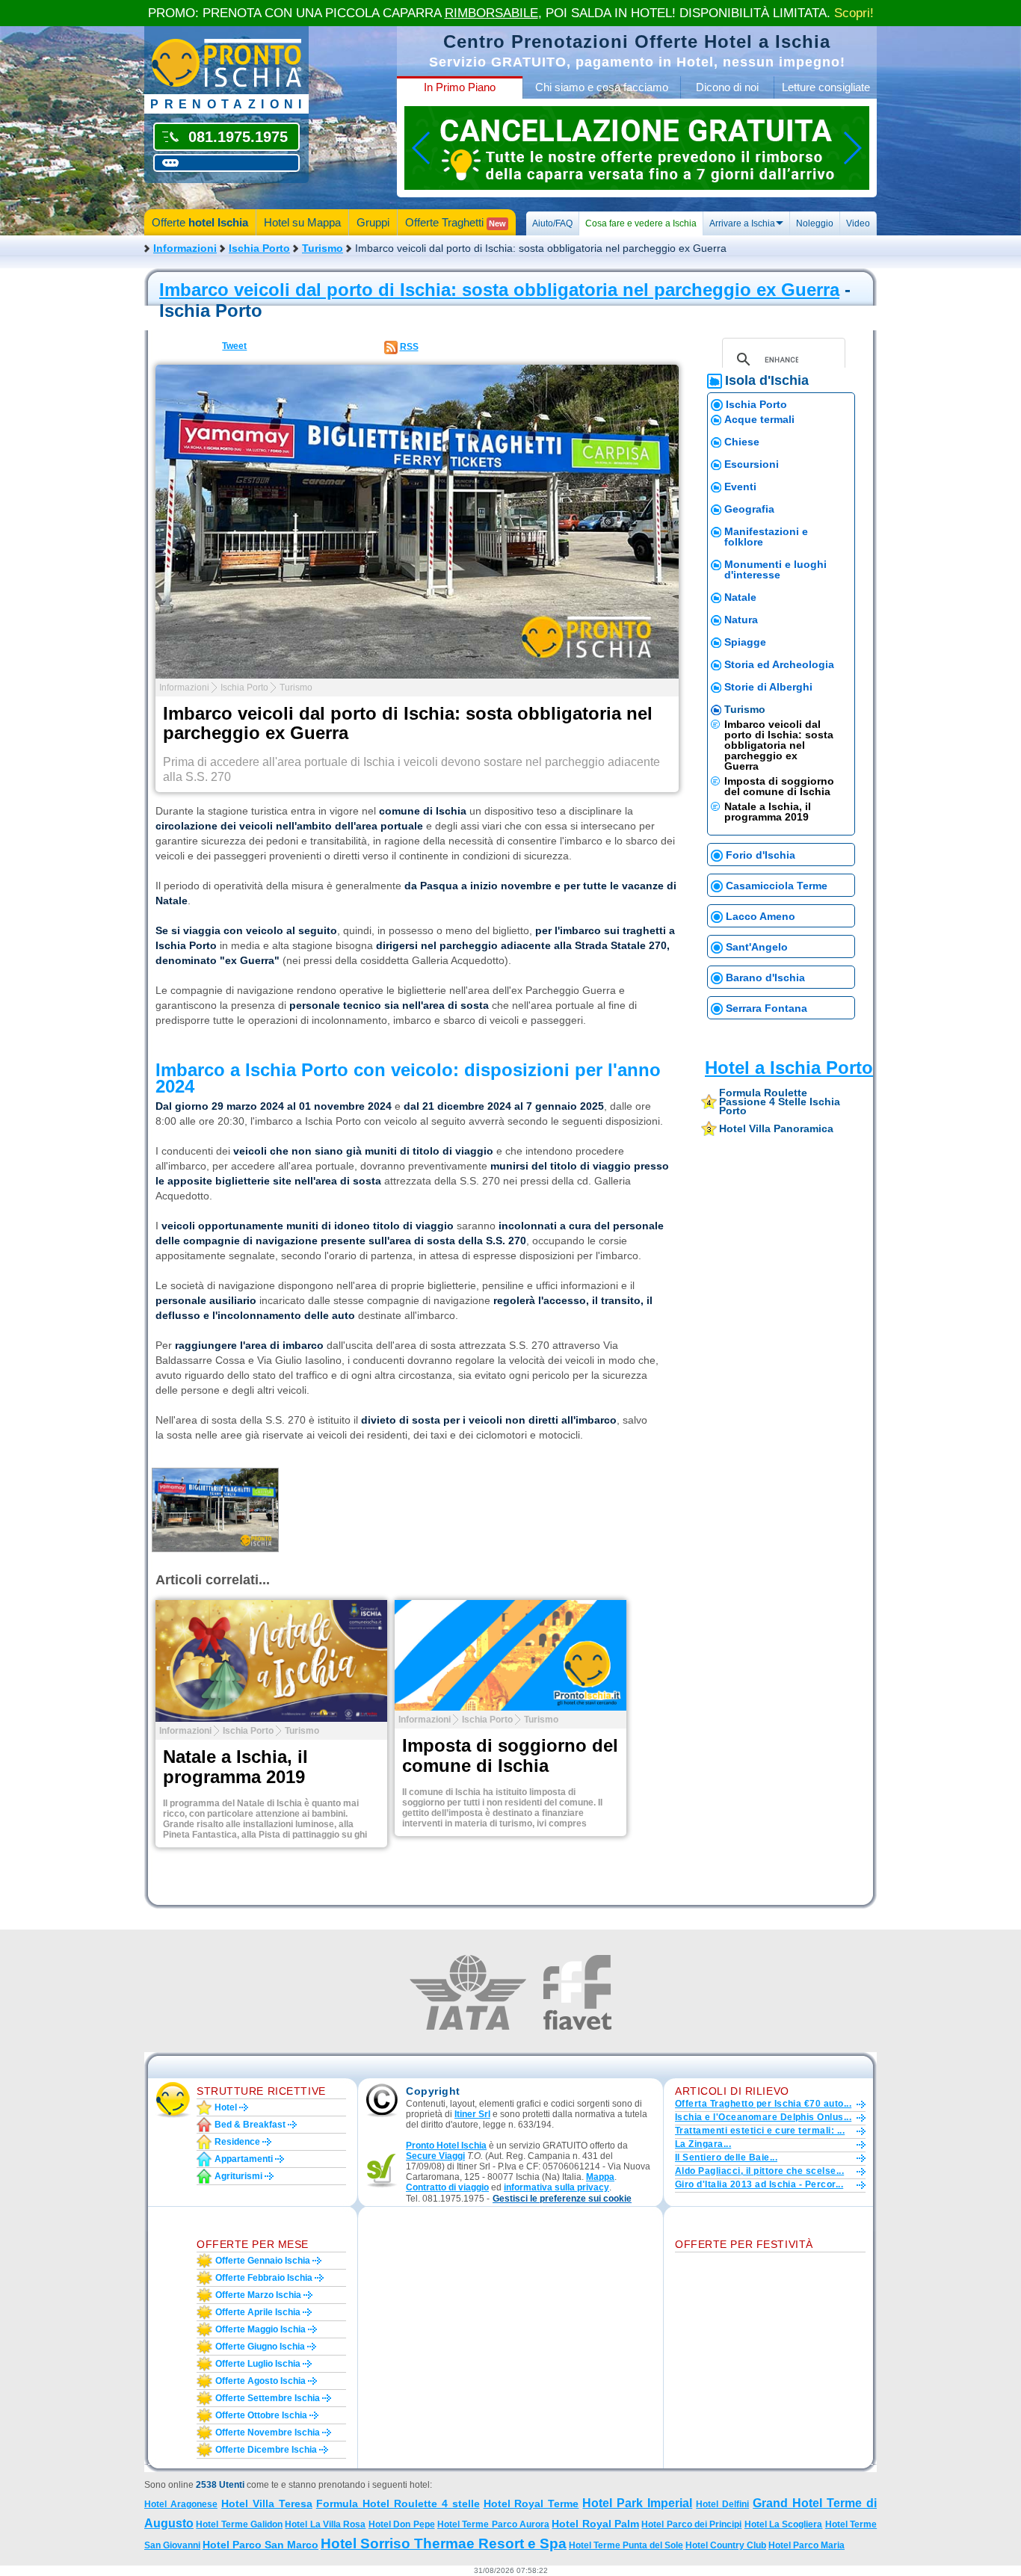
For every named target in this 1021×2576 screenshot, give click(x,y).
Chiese (742, 442)
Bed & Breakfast (250, 2125)
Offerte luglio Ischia (258, 2364)
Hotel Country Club (726, 2545)
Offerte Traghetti (456, 222)
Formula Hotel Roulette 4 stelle (398, 2504)
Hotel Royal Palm (595, 2524)
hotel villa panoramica (776, 1128)
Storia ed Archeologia (779, 664)
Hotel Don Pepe (402, 2524)
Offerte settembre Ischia (268, 2398)
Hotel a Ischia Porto (789, 1068)
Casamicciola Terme (777, 886)
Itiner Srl (472, 2114)
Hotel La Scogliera (784, 2524)
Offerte (200, 222)
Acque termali (759, 419)
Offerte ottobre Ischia (261, 2415)
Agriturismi (238, 2176)
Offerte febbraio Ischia (264, 2278)
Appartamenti (244, 2159)
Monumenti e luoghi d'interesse (775, 569)
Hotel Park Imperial (637, 2503)
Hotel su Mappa (302, 222)
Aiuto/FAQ (552, 223)
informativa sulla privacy (556, 2187)
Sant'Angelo (757, 947)
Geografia (749, 509)
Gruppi (373, 222)
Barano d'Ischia (765, 977)
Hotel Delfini (722, 2504)
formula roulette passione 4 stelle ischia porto (780, 1102)
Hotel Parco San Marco (260, 2545)
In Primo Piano (460, 87)
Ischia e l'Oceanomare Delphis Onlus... (763, 2117)
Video (858, 223)
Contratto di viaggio (447, 2187)
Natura (741, 620)
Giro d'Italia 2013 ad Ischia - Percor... (759, 2184)
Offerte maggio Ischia (260, 2329)
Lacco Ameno (761, 916)
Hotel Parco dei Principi (691, 2524)
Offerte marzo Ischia (258, 2295)
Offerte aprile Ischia (258, 2312)
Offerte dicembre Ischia (266, 2450)
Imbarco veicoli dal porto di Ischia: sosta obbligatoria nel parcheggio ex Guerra (499, 290)
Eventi (740, 487)
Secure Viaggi (435, 2156)
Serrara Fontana (766, 1008)
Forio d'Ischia (761, 855)
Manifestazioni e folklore (766, 537)
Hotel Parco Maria (806, 2545)
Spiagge (745, 642)
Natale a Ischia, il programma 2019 (768, 812)
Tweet (234, 346)
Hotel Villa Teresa (267, 2504)
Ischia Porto (259, 248)
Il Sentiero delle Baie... (726, 2158)
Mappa (600, 2177)
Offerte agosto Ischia (260, 2381)
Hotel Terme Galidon (239, 2524)
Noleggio (815, 223)
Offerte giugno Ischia (260, 2347)
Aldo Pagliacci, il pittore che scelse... (759, 2171)
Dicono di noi (727, 87)
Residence (237, 2142)
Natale (740, 597)
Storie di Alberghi (768, 687)
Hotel (226, 2107)
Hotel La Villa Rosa (325, 2524)
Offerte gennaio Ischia (263, 2261)
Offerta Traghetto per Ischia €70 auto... (763, 2104)
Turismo (323, 248)
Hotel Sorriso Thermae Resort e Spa (444, 2543)
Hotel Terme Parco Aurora (493, 2524)
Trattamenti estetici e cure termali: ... (760, 2131)
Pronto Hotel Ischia (446, 2146)
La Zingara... (703, 2144)
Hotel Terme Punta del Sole (626, 2545)
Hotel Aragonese (181, 2504)
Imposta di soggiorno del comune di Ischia (779, 786)
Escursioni (752, 464)
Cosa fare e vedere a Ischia (641, 223)
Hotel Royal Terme (531, 2504)
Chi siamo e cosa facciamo (602, 87)
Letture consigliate (826, 87)
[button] (562, 2199)
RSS (409, 347)
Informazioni (185, 248)
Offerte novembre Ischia (268, 2433)
